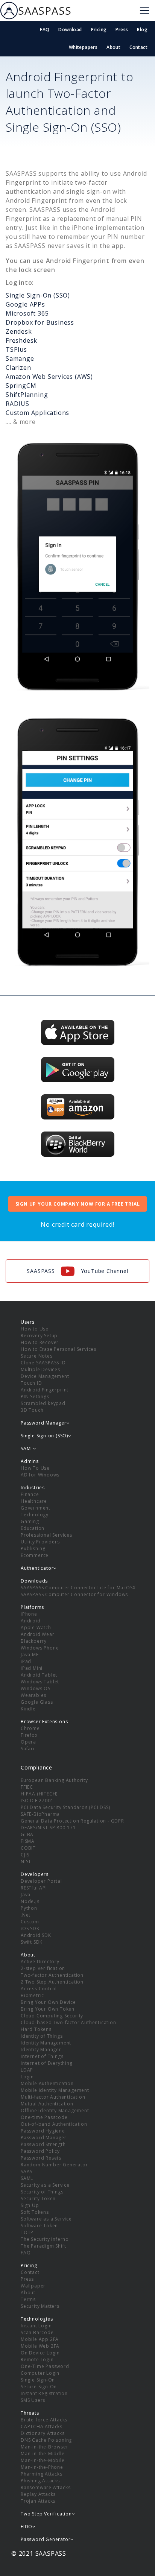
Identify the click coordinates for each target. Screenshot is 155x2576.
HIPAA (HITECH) (39, 1794)
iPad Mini (32, 1668)
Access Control (39, 1989)
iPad (26, 1661)
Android (31, 1621)
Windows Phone (40, 1648)
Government (36, 1508)
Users (28, 1322)
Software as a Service (46, 2219)
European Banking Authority (54, 1780)
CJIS (25, 1855)
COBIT (28, 1848)
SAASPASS (45, 11)
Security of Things (42, 2192)
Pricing (99, 30)
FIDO (27, 2527)
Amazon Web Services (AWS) (49, 377)
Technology (35, 1515)
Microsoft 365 (27, 313)
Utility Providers (40, 1542)
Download (70, 30)
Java (26, 1895)
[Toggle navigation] (144, 11)
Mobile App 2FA (40, 2339)
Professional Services (46, 1535)
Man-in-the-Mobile (43, 2460)
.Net (26, 1915)
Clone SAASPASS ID (43, 1363)
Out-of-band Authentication (54, 2124)
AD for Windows (40, 1475)
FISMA (28, 1841)
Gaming (30, 1521)
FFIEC (27, 1787)
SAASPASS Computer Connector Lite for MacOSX (78, 1588)
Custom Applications (37, 413)
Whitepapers (83, 47)
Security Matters (40, 2306)
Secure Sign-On (39, 2387)
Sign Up (30, 2205)
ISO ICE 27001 (37, 1801)
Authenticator (37, 1568)
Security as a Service (45, 2185)
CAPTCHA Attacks (42, 2426)
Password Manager (44, 2138)
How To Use (35, 1468)
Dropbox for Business (40, 322)
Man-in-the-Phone (42, 2467)
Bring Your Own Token (48, 2009)
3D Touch (32, 1410)
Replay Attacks (38, 2494)
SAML (27, 2178)
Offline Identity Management (55, 2110)
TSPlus (16, 349)
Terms (28, 2299)
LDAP (27, 2070)
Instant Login (36, 2326)
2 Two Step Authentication (52, 1982)
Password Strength (43, 2144)
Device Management (45, 1376)
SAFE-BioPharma (40, 1814)
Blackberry (34, 1641)
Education (33, 1528)
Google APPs (25, 304)
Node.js (30, 1901)
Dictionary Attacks (43, 2433)
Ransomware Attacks (46, 2487)
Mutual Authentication (47, 2104)
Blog (142, 30)
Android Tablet (39, 1675)
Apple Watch (36, 1627)
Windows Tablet (40, 1682)
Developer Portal (41, 1881)
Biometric (32, 1995)
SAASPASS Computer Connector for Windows (74, 1594)
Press (122, 30)
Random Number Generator (54, 2165)
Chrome (30, 1728)
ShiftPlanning (27, 395)
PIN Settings (35, 1397)
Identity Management (46, 2043)
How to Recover (40, 1342)
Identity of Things (42, 2036)
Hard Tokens (36, 2029)
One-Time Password (45, 2366)
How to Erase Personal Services (59, 1349)
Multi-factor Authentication (53, 2097)
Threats (30, 2413)
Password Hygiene (43, 2131)
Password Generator (46, 2539)
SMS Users (33, 2400)
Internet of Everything (47, 2063)
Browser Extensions (44, 1722)
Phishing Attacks (40, 2481)
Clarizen (18, 368)
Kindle (28, 1709)
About (113, 47)
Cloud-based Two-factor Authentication (68, 2022)
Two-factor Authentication (52, 1975)
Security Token (38, 2199)
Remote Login (37, 2360)
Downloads (34, 1581)
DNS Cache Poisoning (46, 2440)
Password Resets (41, 2158)
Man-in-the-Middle (43, 2454)
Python (29, 1908)
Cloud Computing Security (52, 2016)
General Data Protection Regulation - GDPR (72, 1821)
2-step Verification (43, 1968)
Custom (30, 1922)
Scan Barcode (37, 2332)
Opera (28, 1742)
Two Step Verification (46, 2514)
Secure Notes (37, 1356)
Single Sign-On (38, 2380)
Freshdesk (21, 340)
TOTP (27, 2232)
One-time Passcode (44, 2117)
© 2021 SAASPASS (39, 2553)
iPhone (29, 1614)
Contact (138, 47)
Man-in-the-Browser (44, 2447)
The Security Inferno (45, 2239)
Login (27, 2077)
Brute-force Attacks (44, 2420)
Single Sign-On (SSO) (38, 295)
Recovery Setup (39, 1336)
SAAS (27, 2171)
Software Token (39, 2226)
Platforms (32, 1607)
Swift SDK (32, 1942)
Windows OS (36, 1688)
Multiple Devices (40, 1369)
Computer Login (40, 2373)
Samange (20, 358)
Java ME (30, 1655)
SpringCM (21, 386)
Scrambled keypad (43, 1403)
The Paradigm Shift (43, 2246)
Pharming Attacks (42, 2474)
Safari (28, 1749)
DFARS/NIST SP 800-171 (48, 1828)
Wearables (33, 1695)
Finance (30, 1494)
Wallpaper (33, 2286)
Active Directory (40, 1962)
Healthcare (34, 1501)
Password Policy (40, 2151)
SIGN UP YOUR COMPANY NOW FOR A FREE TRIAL (78, 1204)
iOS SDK (30, 1928)
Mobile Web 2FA (40, 2346)
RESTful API (34, 1888)
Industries (33, 1488)
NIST (26, 1861)
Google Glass (37, 1702)
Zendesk (19, 331)
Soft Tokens (35, 2212)
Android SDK (36, 1935)
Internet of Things (42, 2056)
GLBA (27, 1834)
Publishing (33, 1548)
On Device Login (40, 2353)
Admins (30, 1461)
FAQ (45, 30)
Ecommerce (35, 1555)
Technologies (37, 2319)
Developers (35, 1874)
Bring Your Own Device (48, 2002)
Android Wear (38, 1634)
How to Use (35, 1329)
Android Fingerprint (45, 1390)
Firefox (29, 1735)
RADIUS (17, 404)
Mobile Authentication (47, 2083)
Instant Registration (44, 2393)
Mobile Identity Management (55, 2090)
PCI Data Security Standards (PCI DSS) (65, 1807)
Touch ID (31, 1383)
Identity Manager (41, 2050)
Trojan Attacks (38, 2501)
